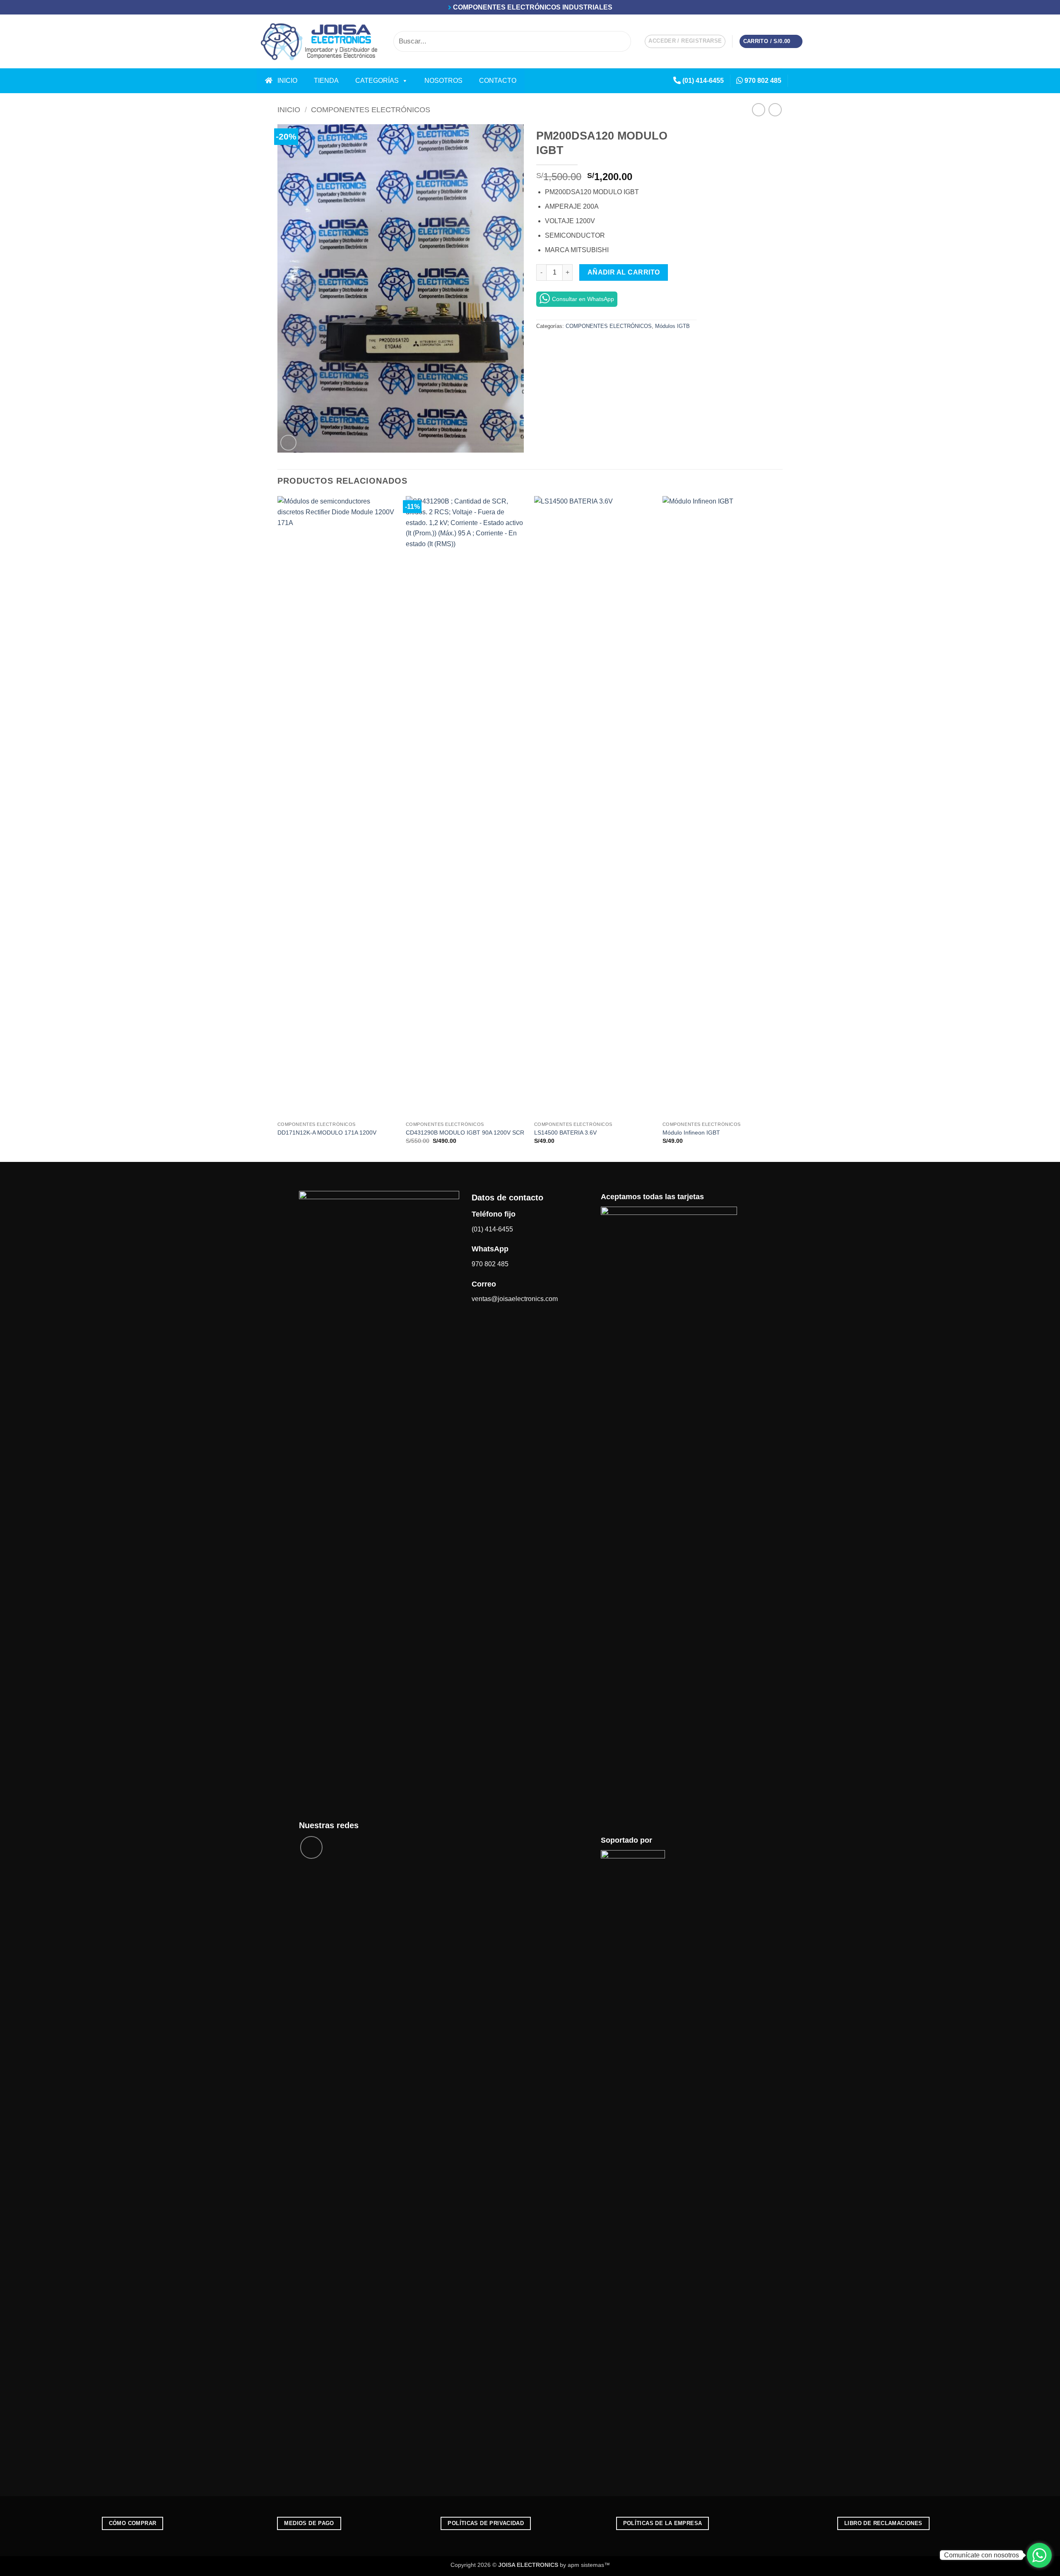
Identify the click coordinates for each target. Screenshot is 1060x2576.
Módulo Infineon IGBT (691, 1133)
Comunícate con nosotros (982, 2555)
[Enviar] (623, 41)
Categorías (377, 81)
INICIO (285, 81)
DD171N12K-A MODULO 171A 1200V (327, 1133)
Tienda (326, 81)
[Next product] (758, 110)
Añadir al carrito (624, 272)
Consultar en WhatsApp (583, 299)
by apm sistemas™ (584, 2565)
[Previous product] (775, 110)
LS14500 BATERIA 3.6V (565, 1133)
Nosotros (443, 81)
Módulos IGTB (672, 326)
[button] (685, 41)
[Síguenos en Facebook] (797, 81)
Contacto (498, 81)
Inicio (289, 110)
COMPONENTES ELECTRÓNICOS (371, 110)
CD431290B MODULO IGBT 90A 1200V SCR (465, 1133)
